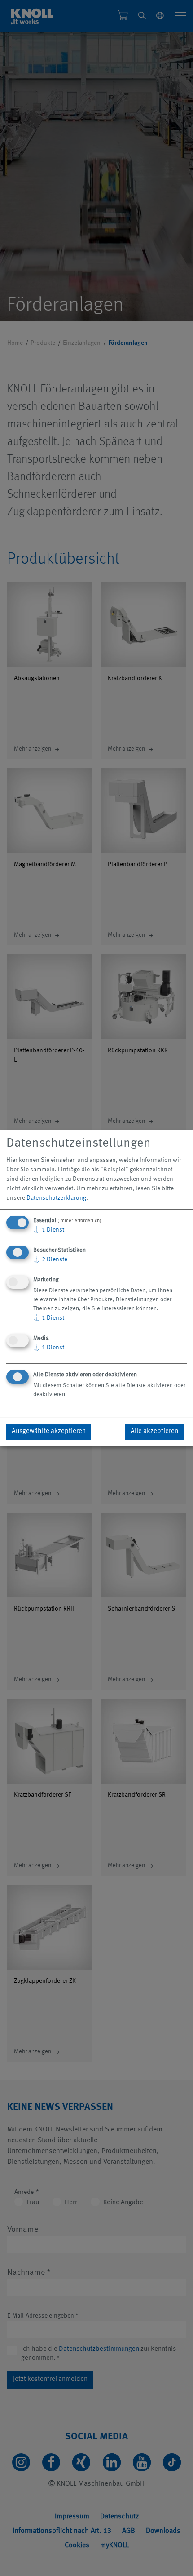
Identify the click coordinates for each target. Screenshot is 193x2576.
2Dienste (50, 1259)
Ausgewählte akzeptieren (49, 1431)
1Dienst (49, 1230)
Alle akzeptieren (154, 1431)
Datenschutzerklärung (56, 1198)
